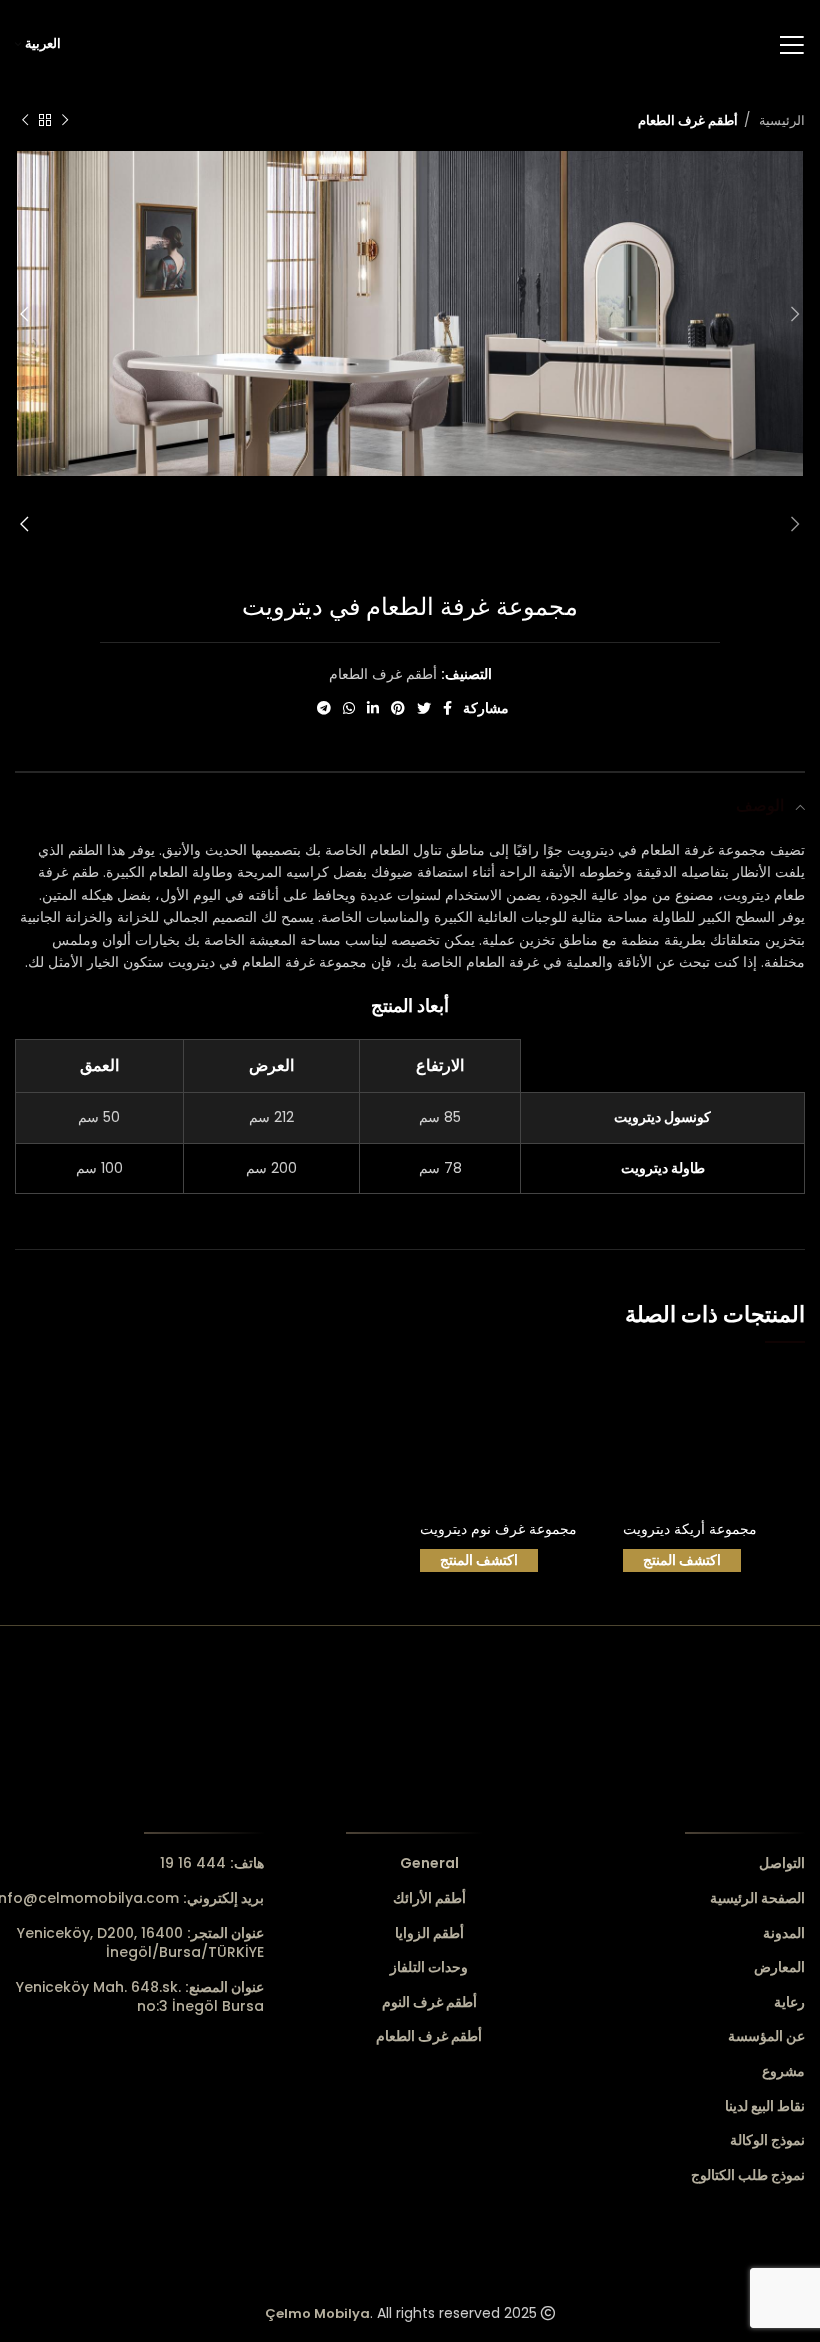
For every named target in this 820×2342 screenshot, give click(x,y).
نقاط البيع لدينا (765, 2106)
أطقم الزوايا (429, 1933)
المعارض (779, 1967)
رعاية (789, 2002)
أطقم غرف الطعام (688, 120)
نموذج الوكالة (767, 2140)
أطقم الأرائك (429, 1898)
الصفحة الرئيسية (757, 1898)
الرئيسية (780, 120)
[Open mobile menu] (791, 45)
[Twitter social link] (424, 708)
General (429, 1863)
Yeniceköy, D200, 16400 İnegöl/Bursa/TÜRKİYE (140, 1943)
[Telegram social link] (324, 708)
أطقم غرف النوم (429, 2002)
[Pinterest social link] (398, 708)
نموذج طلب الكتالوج (748, 2175)
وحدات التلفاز (429, 1967)
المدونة (784, 1933)
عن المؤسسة (766, 2036)
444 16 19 (212, 1863)
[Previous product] (65, 121)
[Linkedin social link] (373, 708)
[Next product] (25, 121)
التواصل (782, 1863)
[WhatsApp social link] (349, 708)
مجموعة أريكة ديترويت (690, 1529)
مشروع (783, 2071)
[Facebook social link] (447, 708)
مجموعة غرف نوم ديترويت (498, 1529)
